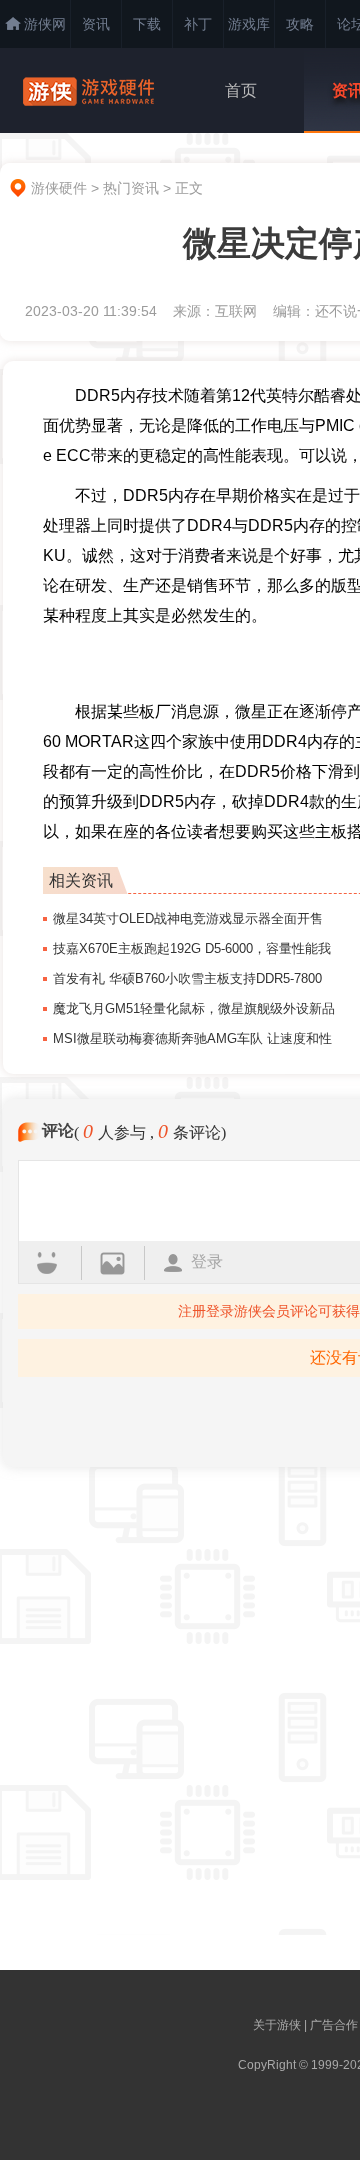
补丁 (198, 24)
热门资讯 (131, 188)
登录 (207, 1261)
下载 (147, 24)
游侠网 (45, 24)
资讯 (96, 24)
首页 (241, 90)
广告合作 (334, 2025)
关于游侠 (277, 2025)
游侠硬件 (59, 188)
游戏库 (249, 24)
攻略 (300, 24)
